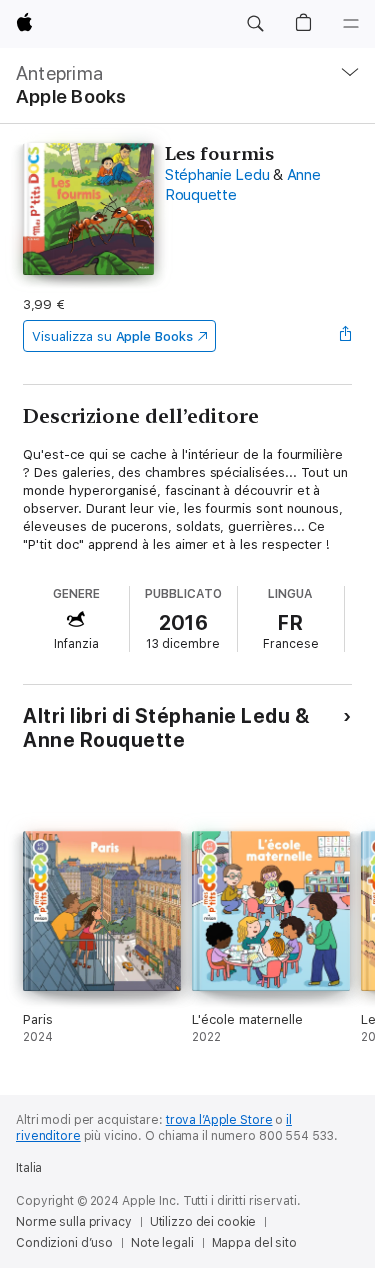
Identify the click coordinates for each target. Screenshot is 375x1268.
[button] (255, 24)
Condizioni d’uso (64, 1243)
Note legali (162, 1243)
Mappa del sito (254, 1243)
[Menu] (351, 24)
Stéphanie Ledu (217, 175)
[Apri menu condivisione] (346, 336)
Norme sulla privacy (74, 1222)
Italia (29, 1168)
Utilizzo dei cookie (203, 1222)
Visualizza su (112, 336)
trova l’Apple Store (219, 1120)
